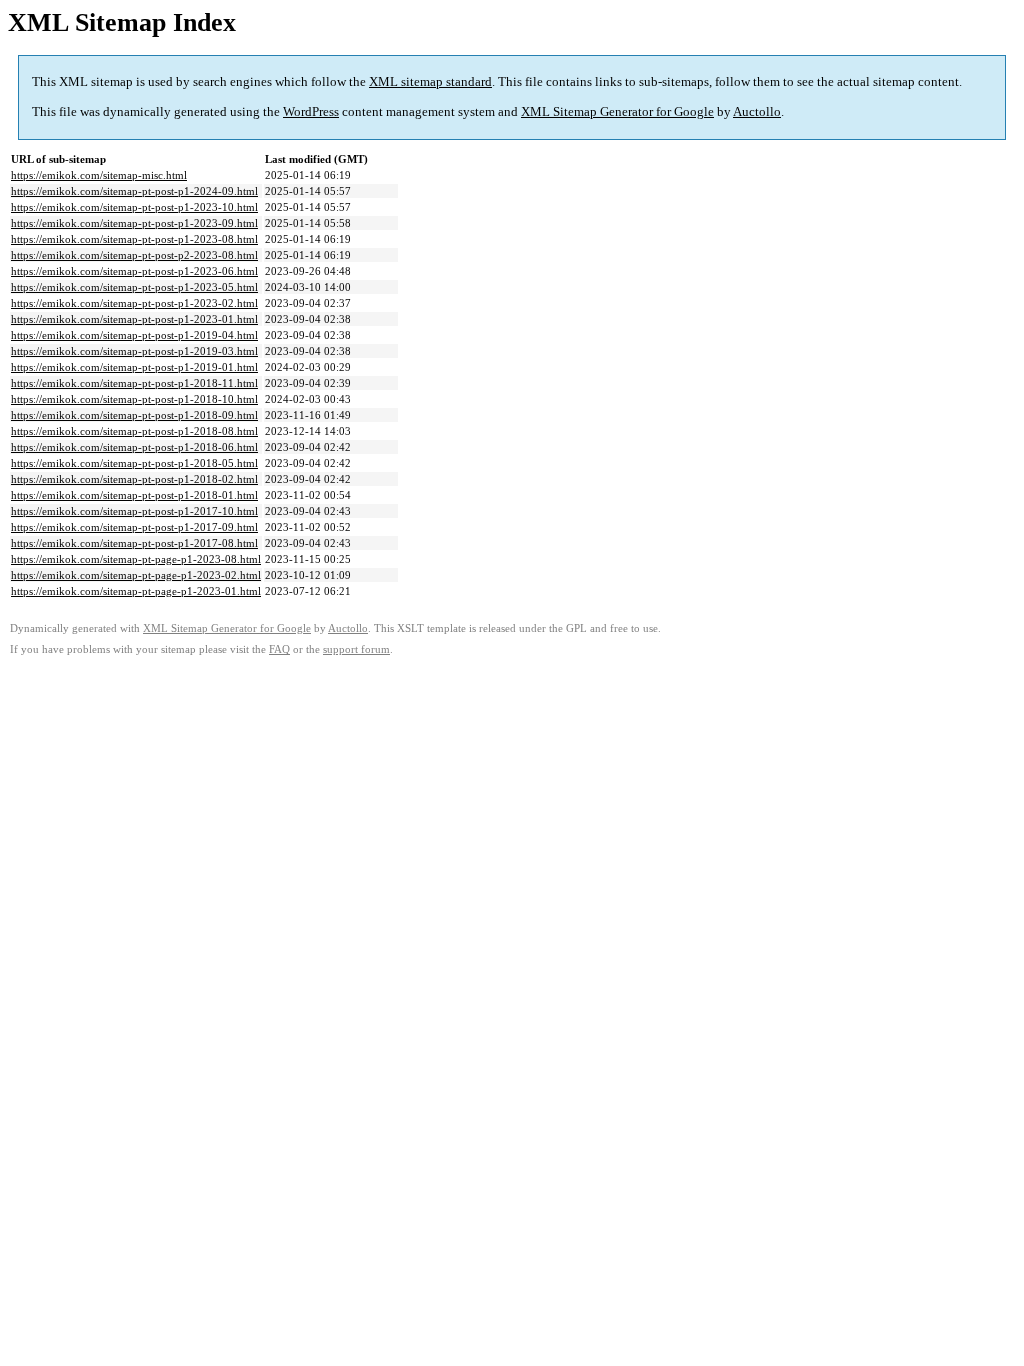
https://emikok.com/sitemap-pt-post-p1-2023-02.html (134, 303)
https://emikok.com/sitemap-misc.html (99, 175)
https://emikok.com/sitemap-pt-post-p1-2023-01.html (134, 319)
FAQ (279, 649)
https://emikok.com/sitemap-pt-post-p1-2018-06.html (134, 447)
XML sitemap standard (430, 81)
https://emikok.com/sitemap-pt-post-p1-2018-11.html (134, 383)
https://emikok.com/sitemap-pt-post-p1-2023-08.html (134, 239)
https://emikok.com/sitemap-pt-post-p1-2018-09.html (134, 415)
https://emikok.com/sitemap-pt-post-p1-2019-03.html (134, 351)
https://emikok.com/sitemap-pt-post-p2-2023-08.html (134, 255)
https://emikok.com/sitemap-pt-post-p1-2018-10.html (134, 399)
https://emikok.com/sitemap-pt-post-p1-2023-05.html (134, 287)
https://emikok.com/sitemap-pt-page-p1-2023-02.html (136, 575)
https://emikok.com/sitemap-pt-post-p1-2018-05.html (134, 463)
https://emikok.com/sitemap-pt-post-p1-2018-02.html (134, 479)
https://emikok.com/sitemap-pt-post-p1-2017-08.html (134, 543)
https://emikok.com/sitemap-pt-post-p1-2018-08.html (134, 431)
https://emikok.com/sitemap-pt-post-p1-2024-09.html (134, 191)
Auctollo (757, 111)
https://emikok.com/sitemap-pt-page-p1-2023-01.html (136, 591)
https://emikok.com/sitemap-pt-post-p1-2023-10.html (134, 207)
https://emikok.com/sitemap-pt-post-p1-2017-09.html (134, 527)
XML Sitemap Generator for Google (617, 111)
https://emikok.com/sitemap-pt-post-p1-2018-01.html (134, 495)
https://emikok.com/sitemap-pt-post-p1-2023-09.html (134, 223)
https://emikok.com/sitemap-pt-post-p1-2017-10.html (134, 511)
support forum (356, 649)
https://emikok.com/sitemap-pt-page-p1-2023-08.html (136, 559)
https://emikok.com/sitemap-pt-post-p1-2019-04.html (134, 335)
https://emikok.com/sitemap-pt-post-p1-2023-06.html (134, 271)
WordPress (311, 111)
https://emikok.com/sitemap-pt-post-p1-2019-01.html (134, 367)
